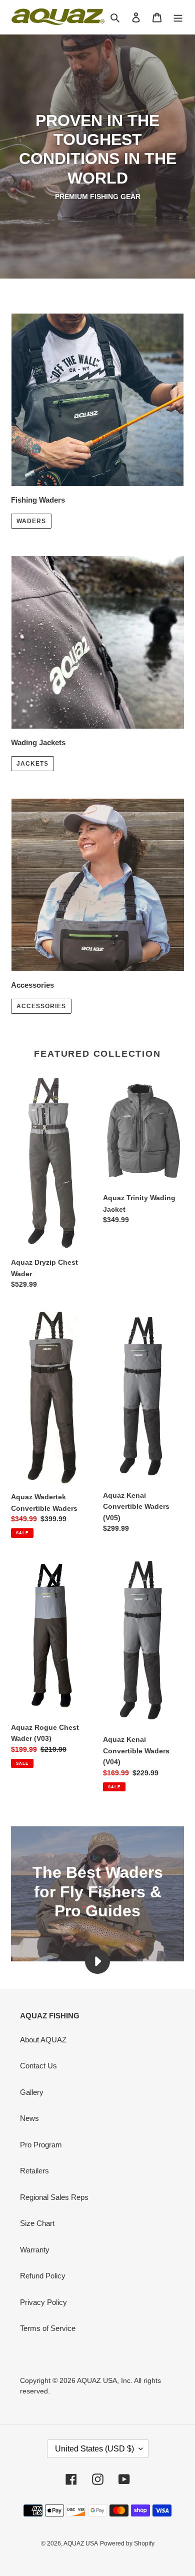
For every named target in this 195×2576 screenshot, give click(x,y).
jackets (32, 764)
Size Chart (37, 2223)
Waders (31, 521)
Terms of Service (48, 2328)
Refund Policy (43, 2276)
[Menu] (178, 17)
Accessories (41, 1006)
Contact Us (38, 2066)
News (29, 2118)
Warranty (35, 2250)
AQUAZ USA (81, 2543)
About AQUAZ (43, 2040)
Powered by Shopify (127, 2543)
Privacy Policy (43, 2302)
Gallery (32, 2092)
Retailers (34, 2171)
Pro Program (41, 2145)
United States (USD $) (94, 2449)
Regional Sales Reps (54, 2197)
